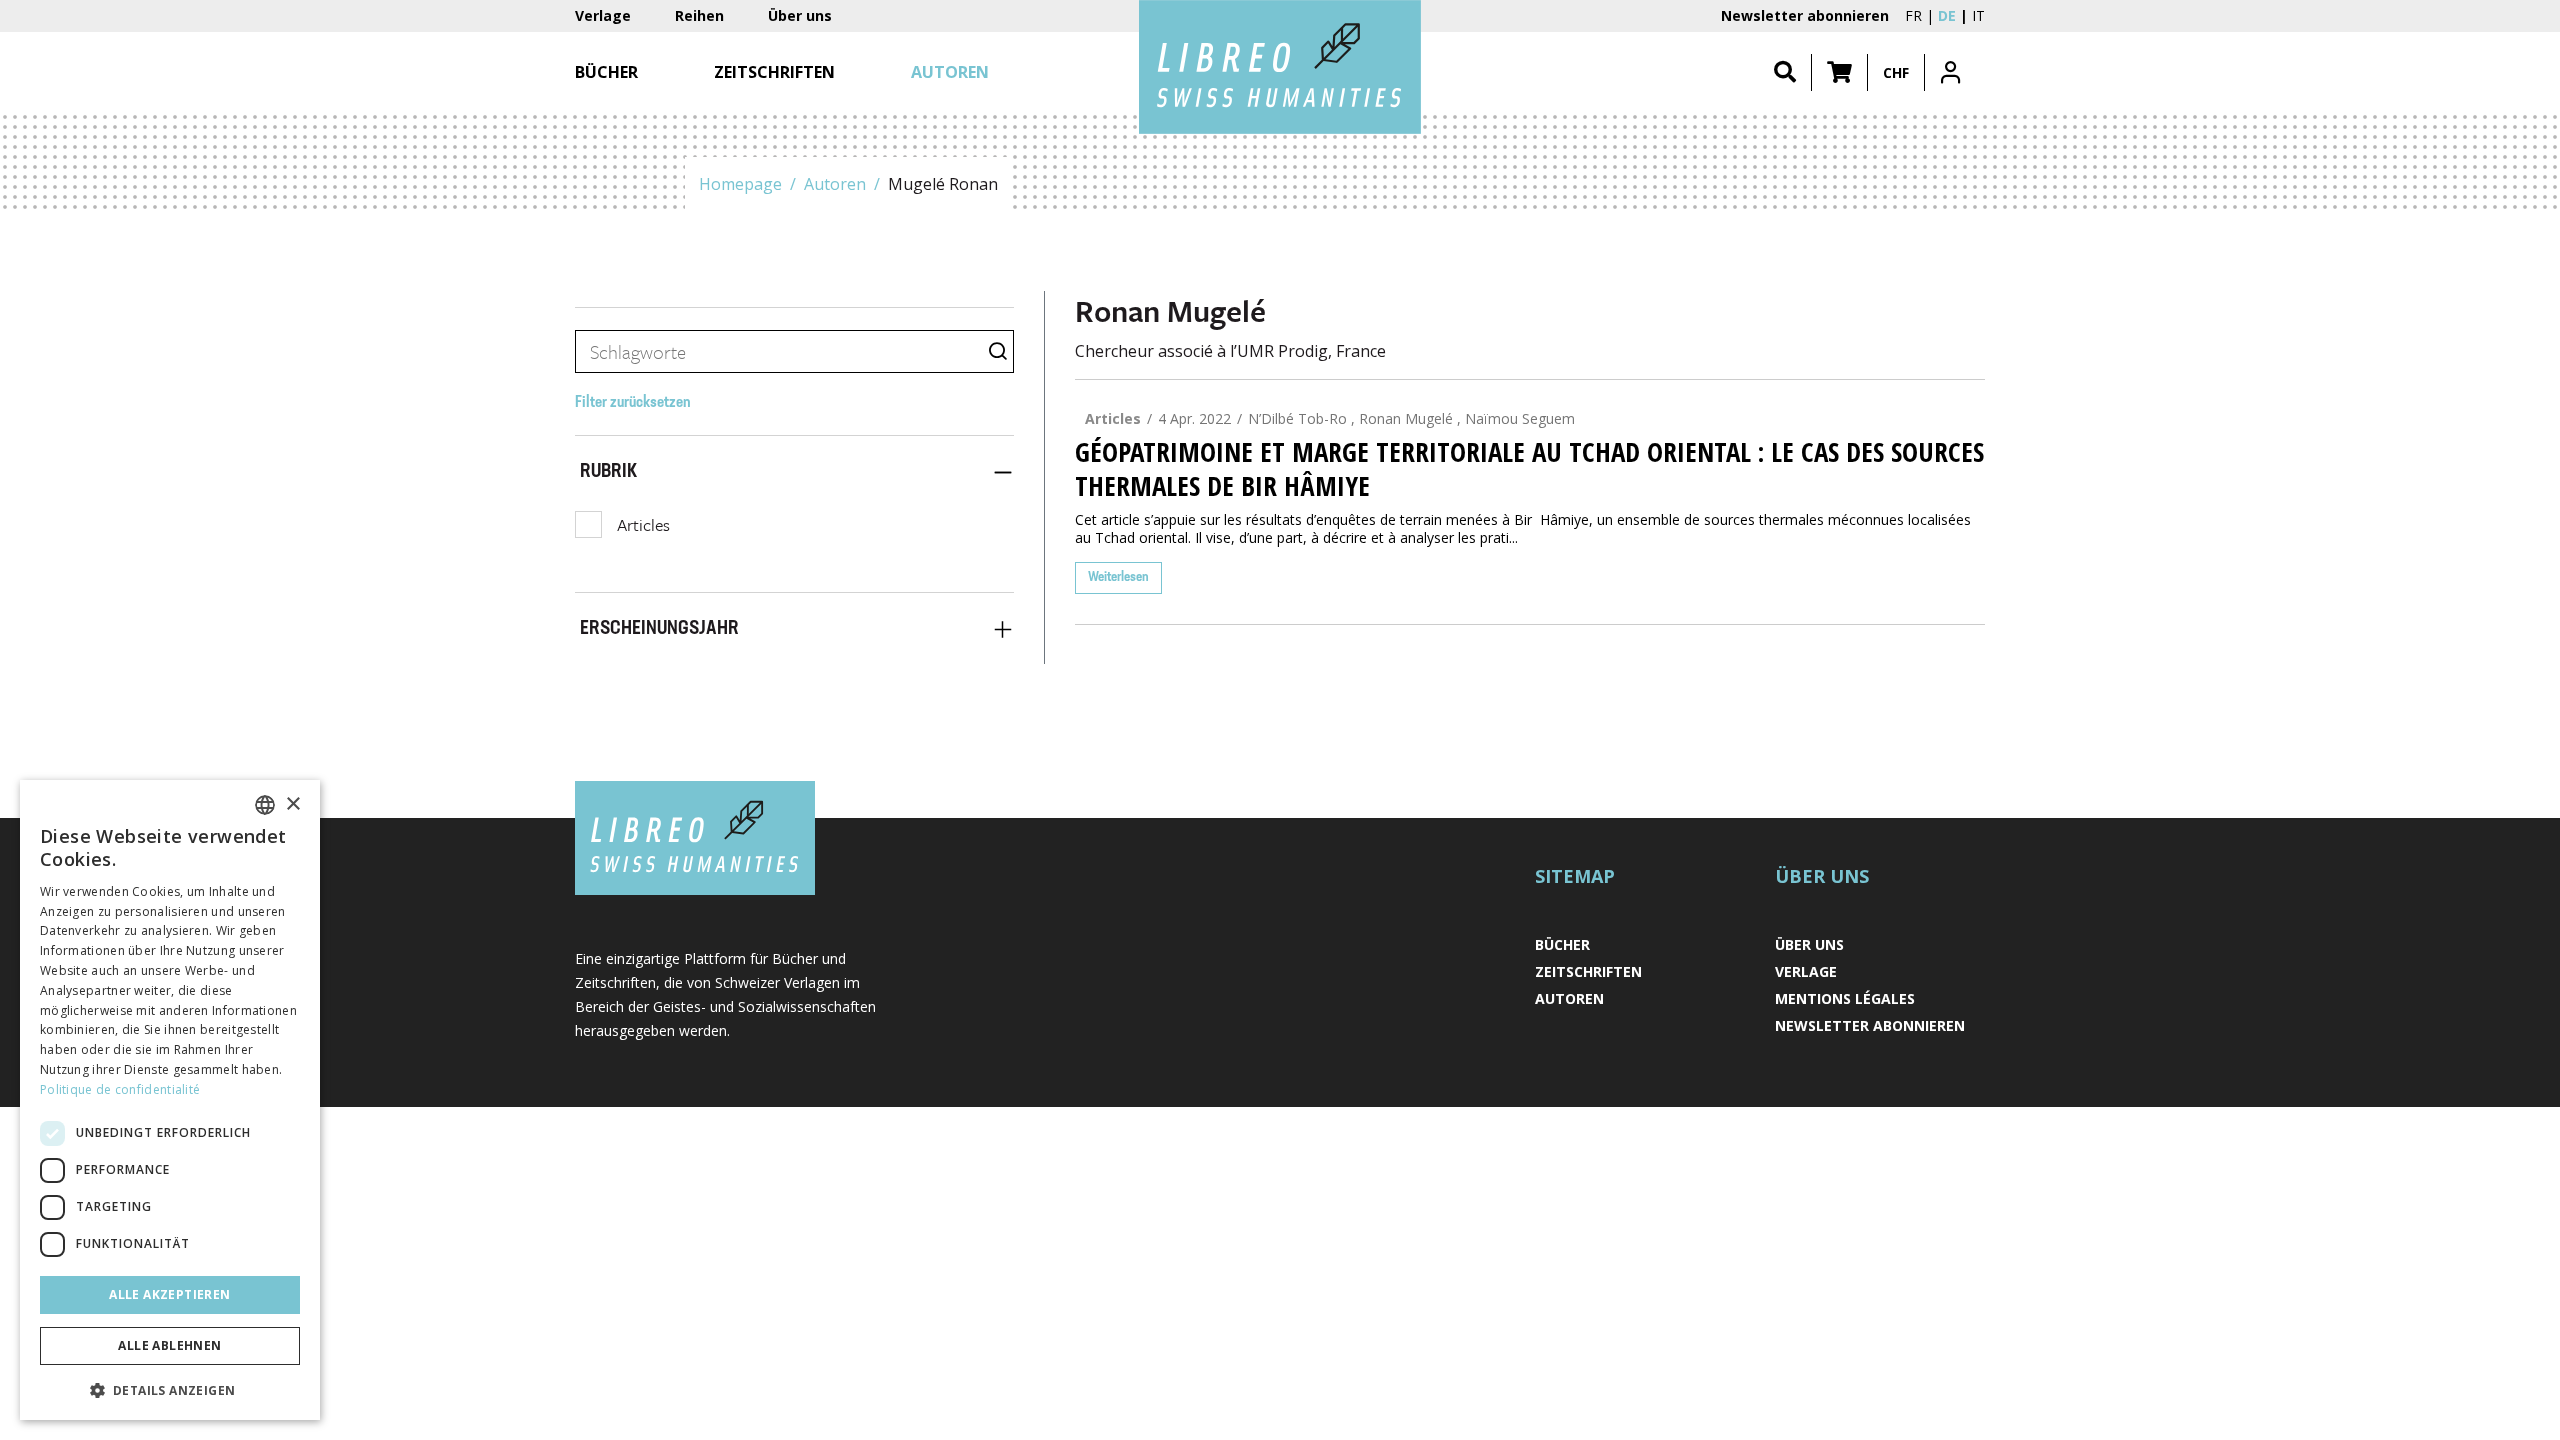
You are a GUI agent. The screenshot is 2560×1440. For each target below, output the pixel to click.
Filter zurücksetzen (633, 403)
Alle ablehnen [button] (169, 1345)
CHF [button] (1896, 72)
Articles (643, 524)
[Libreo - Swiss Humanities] (1280, 67)
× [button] (292, 804)
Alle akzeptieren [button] (169, 1294)
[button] (1839, 72)
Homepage (740, 184)
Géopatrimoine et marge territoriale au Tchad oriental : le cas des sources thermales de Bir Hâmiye (1529, 469)
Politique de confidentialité (120, 1089)
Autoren (835, 184)
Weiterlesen (1118, 577)
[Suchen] (1785, 72)
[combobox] (265, 805)
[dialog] (170, 1100)
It (1978, 15)
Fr (1913, 15)
